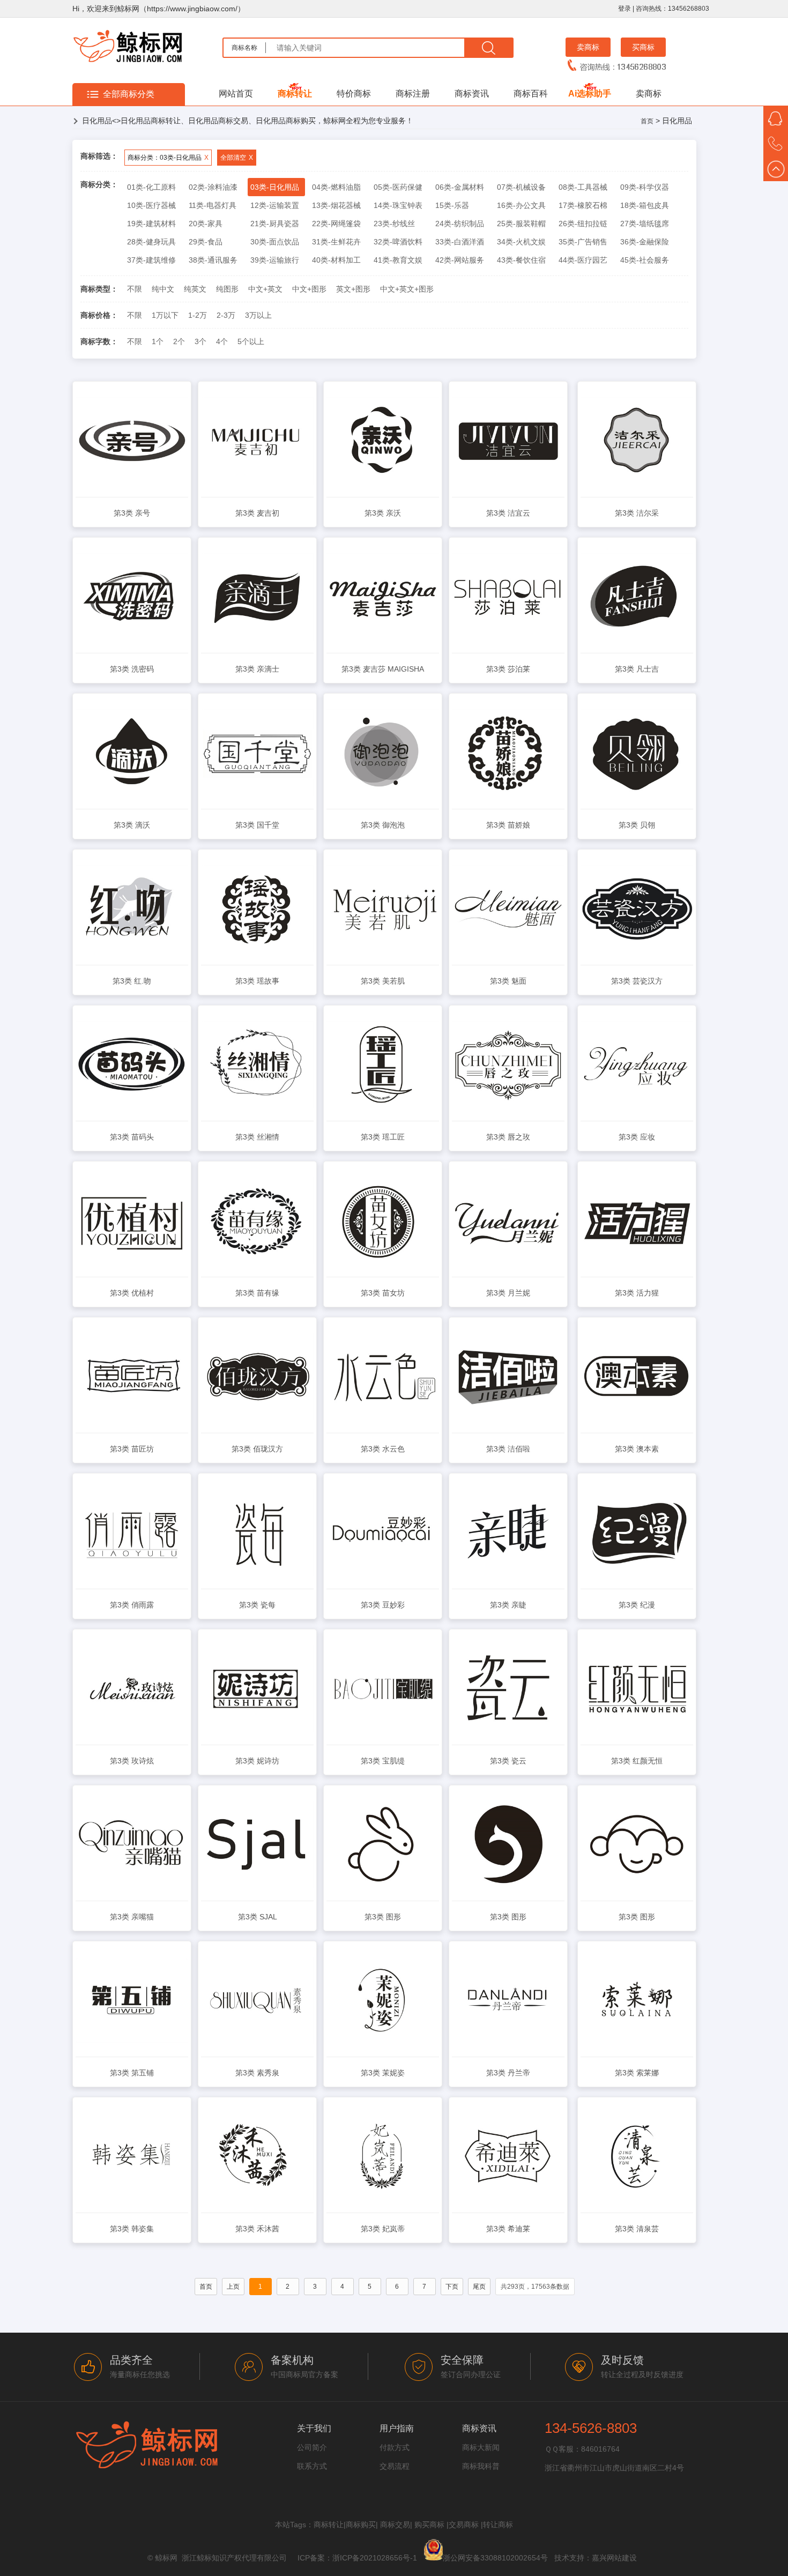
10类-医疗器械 (151, 205)
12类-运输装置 (275, 205)
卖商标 (588, 47)
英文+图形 (353, 289)
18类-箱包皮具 (645, 205)
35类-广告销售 (583, 242)
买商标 (643, 47)
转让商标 (498, 2525)
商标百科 (531, 94)
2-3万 (226, 315)
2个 (179, 341)
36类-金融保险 (645, 242)
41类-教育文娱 (398, 260)
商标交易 (395, 2525)
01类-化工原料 (151, 187)
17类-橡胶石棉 (583, 205)
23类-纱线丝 (394, 224)
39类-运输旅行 (275, 260)
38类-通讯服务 (213, 260)
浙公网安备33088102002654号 (495, 2558)
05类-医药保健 (398, 187)
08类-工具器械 (583, 187)
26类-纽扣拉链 (583, 224)
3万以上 (258, 315)
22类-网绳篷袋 (336, 224)
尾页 (479, 2287)
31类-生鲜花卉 (336, 242)
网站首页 (236, 94)
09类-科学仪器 (645, 187)
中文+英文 (265, 289)
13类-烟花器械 (336, 205)
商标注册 (413, 94)
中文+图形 (309, 289)
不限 (135, 289)
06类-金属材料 (460, 187)
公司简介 (312, 2447)
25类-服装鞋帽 (521, 224)
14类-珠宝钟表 (398, 205)
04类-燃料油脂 (336, 187)
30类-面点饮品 (275, 242)
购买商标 (429, 2525)
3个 (200, 341)
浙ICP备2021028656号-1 (375, 2558)
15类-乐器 (452, 205)
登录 (625, 9)
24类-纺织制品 (460, 224)
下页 (452, 2287)
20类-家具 (206, 224)
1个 (158, 341)
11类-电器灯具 (213, 205)
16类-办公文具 (521, 205)
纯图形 (227, 289)
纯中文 (163, 289)
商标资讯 (472, 94)
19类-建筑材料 (151, 224)
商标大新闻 (481, 2447)
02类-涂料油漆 (213, 187)
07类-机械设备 (521, 187)
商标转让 (295, 94)
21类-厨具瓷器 (275, 224)
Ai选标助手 (590, 94)
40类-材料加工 (336, 260)
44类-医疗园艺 (583, 260)
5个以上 (251, 341)
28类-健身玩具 (151, 242)
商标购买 (361, 2525)
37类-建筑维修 (151, 260)
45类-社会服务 (645, 260)
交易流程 (395, 2466)
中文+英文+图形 (407, 289)
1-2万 (198, 315)
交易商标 (464, 2525)
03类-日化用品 (275, 187)
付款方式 (395, 2447)
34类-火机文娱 (521, 242)
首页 (647, 121)
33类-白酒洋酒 (460, 242)
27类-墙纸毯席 (645, 224)
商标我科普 (481, 2466)
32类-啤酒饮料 (398, 242)
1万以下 (165, 315)
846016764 (600, 2449)
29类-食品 (206, 242)
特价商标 (354, 94)
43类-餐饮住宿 (521, 260)
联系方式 (312, 2466)
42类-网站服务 (460, 260)
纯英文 (195, 289)
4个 (222, 341)
